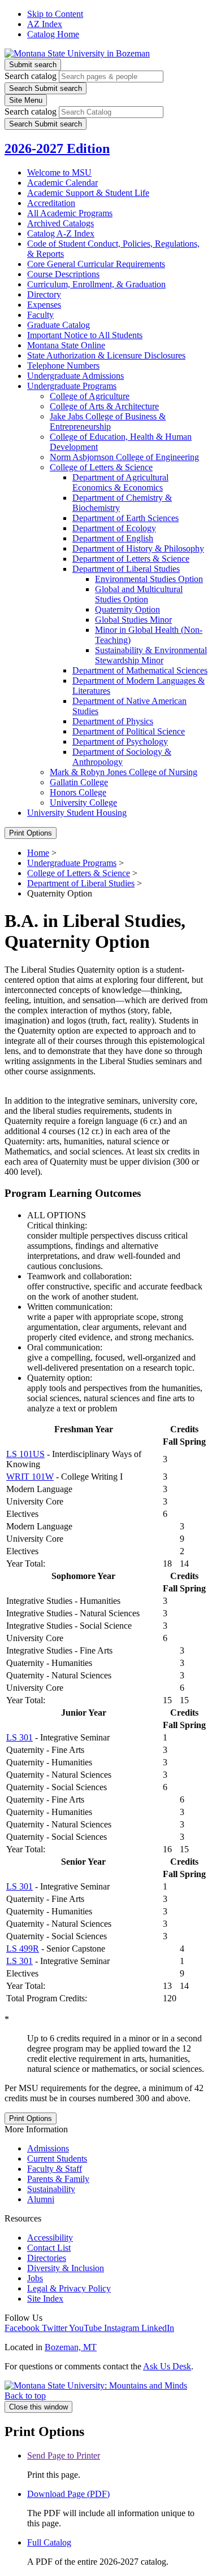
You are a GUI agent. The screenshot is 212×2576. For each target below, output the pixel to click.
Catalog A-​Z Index (61, 233)
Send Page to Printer (64, 2455)
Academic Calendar (62, 183)
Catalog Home (53, 34)
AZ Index (45, 24)
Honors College (78, 792)
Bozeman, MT (71, 2347)
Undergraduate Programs (72, 386)
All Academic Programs (70, 213)
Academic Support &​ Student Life (88, 193)
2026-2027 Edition (57, 148)
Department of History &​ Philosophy (138, 548)
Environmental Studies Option (149, 579)
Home (38, 853)
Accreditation (51, 203)
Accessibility (50, 2238)
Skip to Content (55, 14)
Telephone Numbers (63, 366)
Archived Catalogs (60, 223)
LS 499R (23, 1949)
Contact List (49, 2248)
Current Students (57, 2159)
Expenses (44, 305)
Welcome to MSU (59, 172)
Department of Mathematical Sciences (140, 670)
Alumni (41, 2199)
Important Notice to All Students (85, 335)
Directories (47, 2258)
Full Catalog (49, 2542)
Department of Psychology (120, 742)
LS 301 (20, 1737)
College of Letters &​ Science (101, 467)
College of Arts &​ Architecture (104, 406)
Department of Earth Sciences (126, 518)
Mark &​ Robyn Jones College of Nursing (124, 772)
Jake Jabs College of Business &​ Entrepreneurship (108, 421)
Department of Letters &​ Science (131, 559)
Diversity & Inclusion (66, 2268)
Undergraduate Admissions (75, 376)
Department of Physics (113, 721)
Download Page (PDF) (68, 2494)
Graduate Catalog (59, 325)
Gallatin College (79, 782)
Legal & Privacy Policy (69, 2288)
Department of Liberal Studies (126, 569)
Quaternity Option (127, 609)
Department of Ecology (114, 528)
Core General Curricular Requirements (96, 264)
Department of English (113, 538)
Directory (44, 294)
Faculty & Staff (55, 2169)
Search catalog (31, 76)
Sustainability (51, 2189)
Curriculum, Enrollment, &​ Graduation (96, 284)
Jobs (35, 2278)
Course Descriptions (63, 274)
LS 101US (25, 1454)
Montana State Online (66, 345)
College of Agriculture (90, 396)
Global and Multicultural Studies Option (139, 594)
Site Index (45, 2299)
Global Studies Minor (133, 620)
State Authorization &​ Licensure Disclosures (106, 355)
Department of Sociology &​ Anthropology (122, 757)
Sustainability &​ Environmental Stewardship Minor (151, 655)
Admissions (48, 2148)
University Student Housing (77, 813)
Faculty (40, 315)
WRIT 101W (30, 1477)
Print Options (31, 833)
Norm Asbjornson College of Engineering (124, 457)
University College (83, 802)
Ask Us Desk (167, 2366)
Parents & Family (58, 2179)
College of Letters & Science (79, 873)
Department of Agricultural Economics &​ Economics (120, 482)
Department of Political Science (129, 731)
